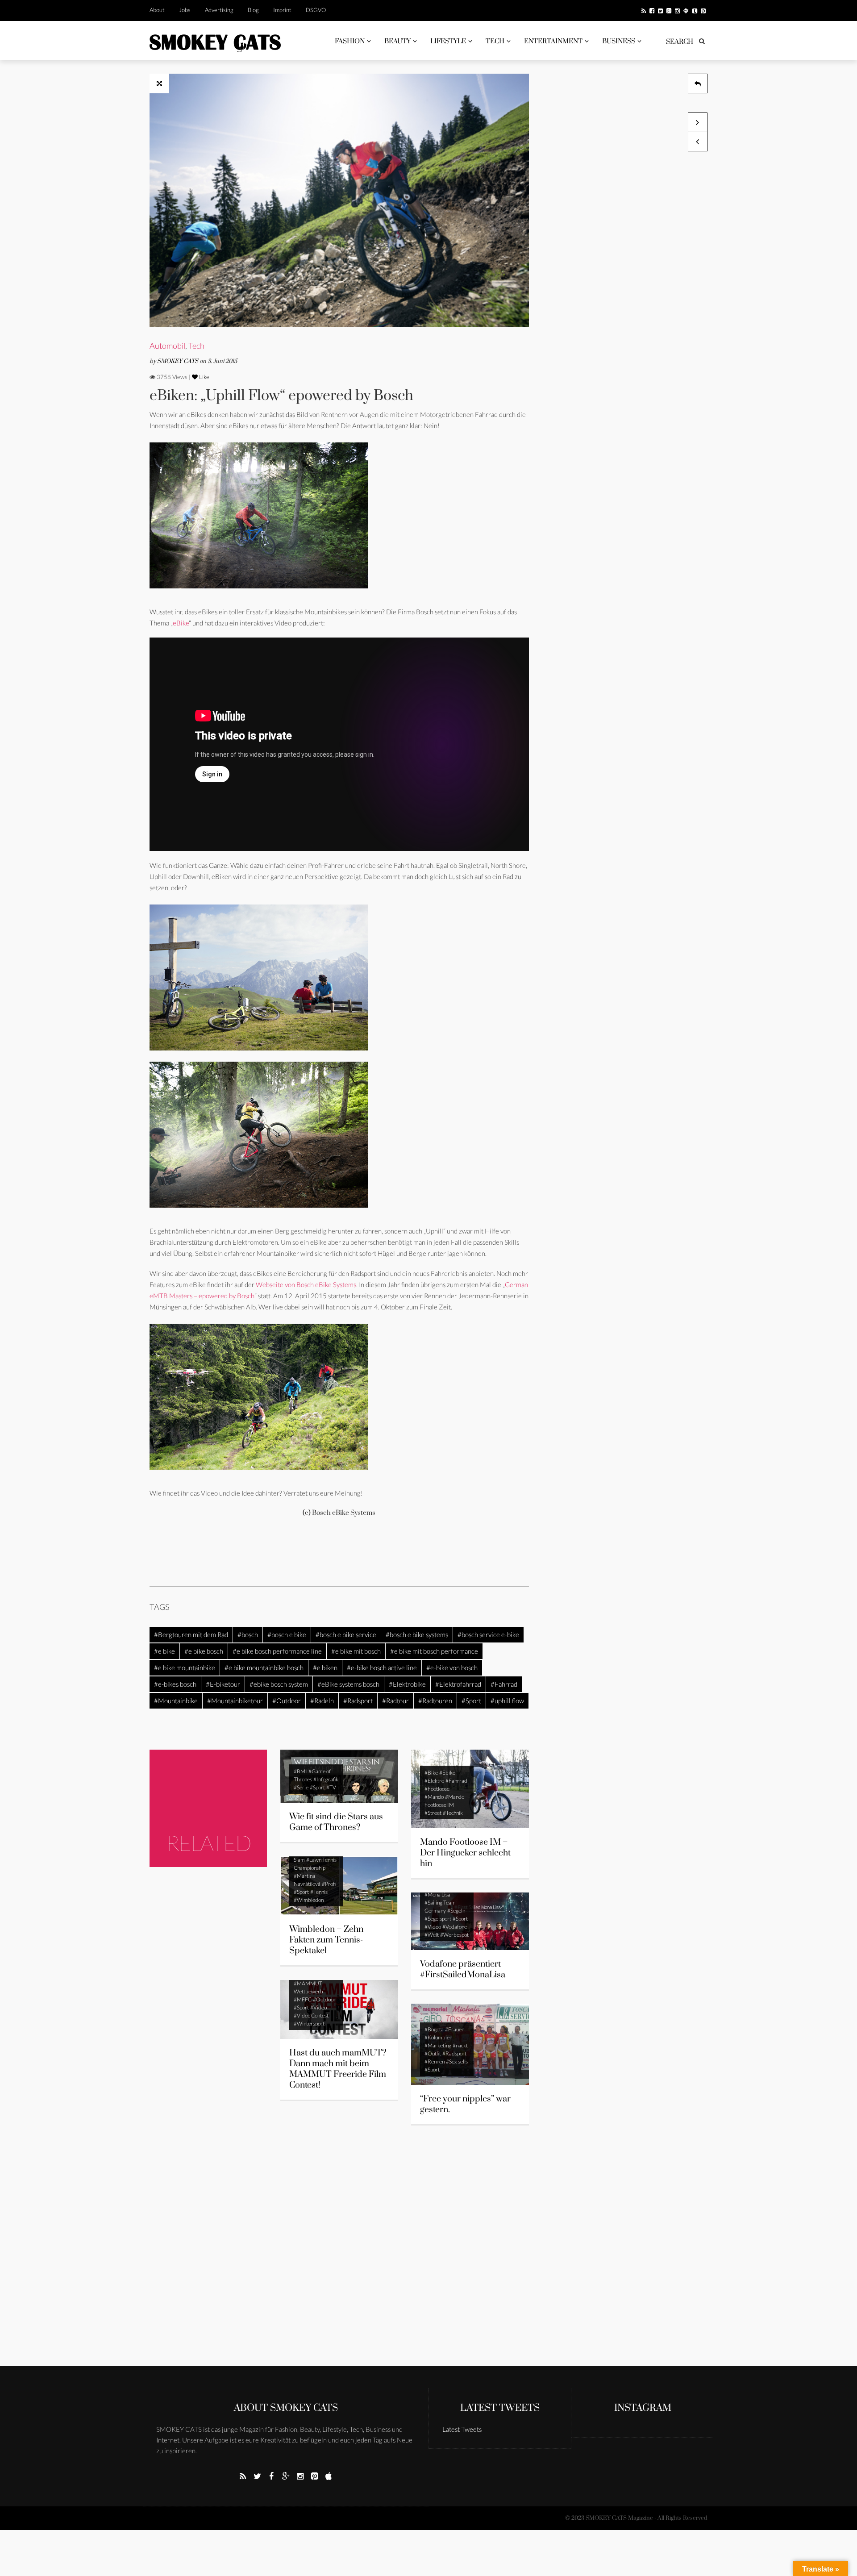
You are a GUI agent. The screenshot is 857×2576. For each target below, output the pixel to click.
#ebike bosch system (279, 1684)
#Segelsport (438, 1919)
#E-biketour (223, 1684)
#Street (433, 1813)
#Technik (453, 1813)
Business (619, 41)
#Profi (329, 1884)
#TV (331, 1787)
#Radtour (395, 1701)
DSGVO (316, 10)
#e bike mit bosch (356, 1651)
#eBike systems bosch (348, 1684)
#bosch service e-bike (488, 1634)
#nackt (460, 2045)
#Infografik (326, 1779)
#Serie (301, 1787)
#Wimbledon (309, 1900)
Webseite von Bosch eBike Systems (306, 1284)
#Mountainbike (176, 1701)
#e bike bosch (204, 1651)
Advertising (219, 10)
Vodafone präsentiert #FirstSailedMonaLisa (463, 1970)
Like (204, 377)
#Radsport (358, 1701)
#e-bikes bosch (175, 1684)
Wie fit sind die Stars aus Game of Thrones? (336, 1822)
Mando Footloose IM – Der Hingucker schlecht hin (465, 1853)
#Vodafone (455, 1927)
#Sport (471, 1701)
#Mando (434, 1797)
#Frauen (455, 2029)
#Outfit (433, 2053)
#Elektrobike (407, 1684)
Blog (253, 10)
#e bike (164, 1651)
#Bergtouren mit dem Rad (191, 1634)
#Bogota (434, 2029)
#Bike (431, 1773)
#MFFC (303, 1999)
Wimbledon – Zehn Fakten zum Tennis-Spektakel (326, 1940)
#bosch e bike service (346, 1634)
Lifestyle (448, 41)
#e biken (325, 1667)
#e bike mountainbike (185, 1667)
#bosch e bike (287, 1634)
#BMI (300, 1771)
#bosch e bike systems (417, 1634)
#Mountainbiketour (235, 1701)
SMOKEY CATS (178, 361)
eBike (181, 623)
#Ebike (447, 1773)
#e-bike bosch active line (382, 1667)
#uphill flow (507, 1701)
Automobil (167, 346)
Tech (495, 41)
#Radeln (322, 1701)
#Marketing (438, 2045)
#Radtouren (435, 1701)
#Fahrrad (504, 1684)
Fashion (350, 41)
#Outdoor (287, 1701)
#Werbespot (454, 1935)
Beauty (397, 41)
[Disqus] (339, 2251)
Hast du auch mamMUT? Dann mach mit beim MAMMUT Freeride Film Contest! (338, 2069)
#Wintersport (309, 2024)
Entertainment (553, 41)
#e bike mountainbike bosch (264, 1667)
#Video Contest (311, 2015)
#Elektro (434, 1781)
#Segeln (456, 1911)
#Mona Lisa (437, 1894)
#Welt (432, 1935)
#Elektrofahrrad (458, 1684)
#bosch (248, 1634)
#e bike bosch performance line (277, 1651)
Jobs (185, 10)
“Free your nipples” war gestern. (465, 2104)
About (157, 10)
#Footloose (437, 1789)
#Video (433, 1927)
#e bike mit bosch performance (434, 1651)
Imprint (282, 10)
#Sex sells (457, 2061)
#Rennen (435, 2061)
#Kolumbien (438, 2037)
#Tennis (319, 1892)
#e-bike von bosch (452, 1667)
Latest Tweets (500, 2408)
